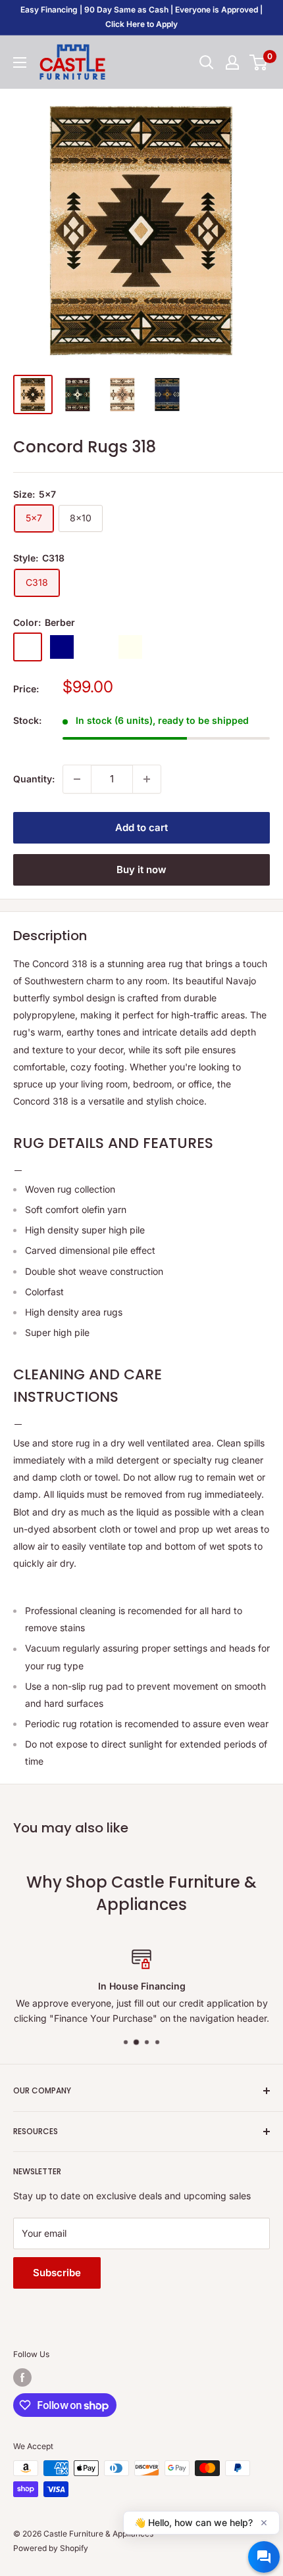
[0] (259, 62)
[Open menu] (20, 62)
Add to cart (141, 827)
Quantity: (34, 779)
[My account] (232, 62)
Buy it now (141, 870)
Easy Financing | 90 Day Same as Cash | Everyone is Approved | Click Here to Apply (141, 17)
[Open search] (207, 62)
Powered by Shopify (51, 2548)
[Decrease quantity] (77, 779)
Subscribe (57, 2273)
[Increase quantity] (147, 779)
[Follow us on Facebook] (22, 2377)
